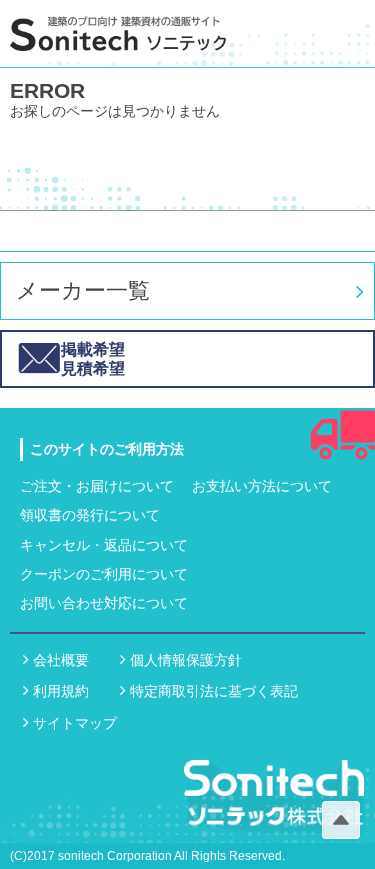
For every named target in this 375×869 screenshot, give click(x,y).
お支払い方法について (262, 486)
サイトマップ (75, 723)
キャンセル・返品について (104, 545)
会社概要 (61, 660)
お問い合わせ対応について (104, 603)
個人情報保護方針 (186, 660)
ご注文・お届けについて (97, 486)
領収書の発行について (90, 515)
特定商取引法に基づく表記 (214, 691)
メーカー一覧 (83, 290)
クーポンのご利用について (104, 574)
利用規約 (61, 691)
